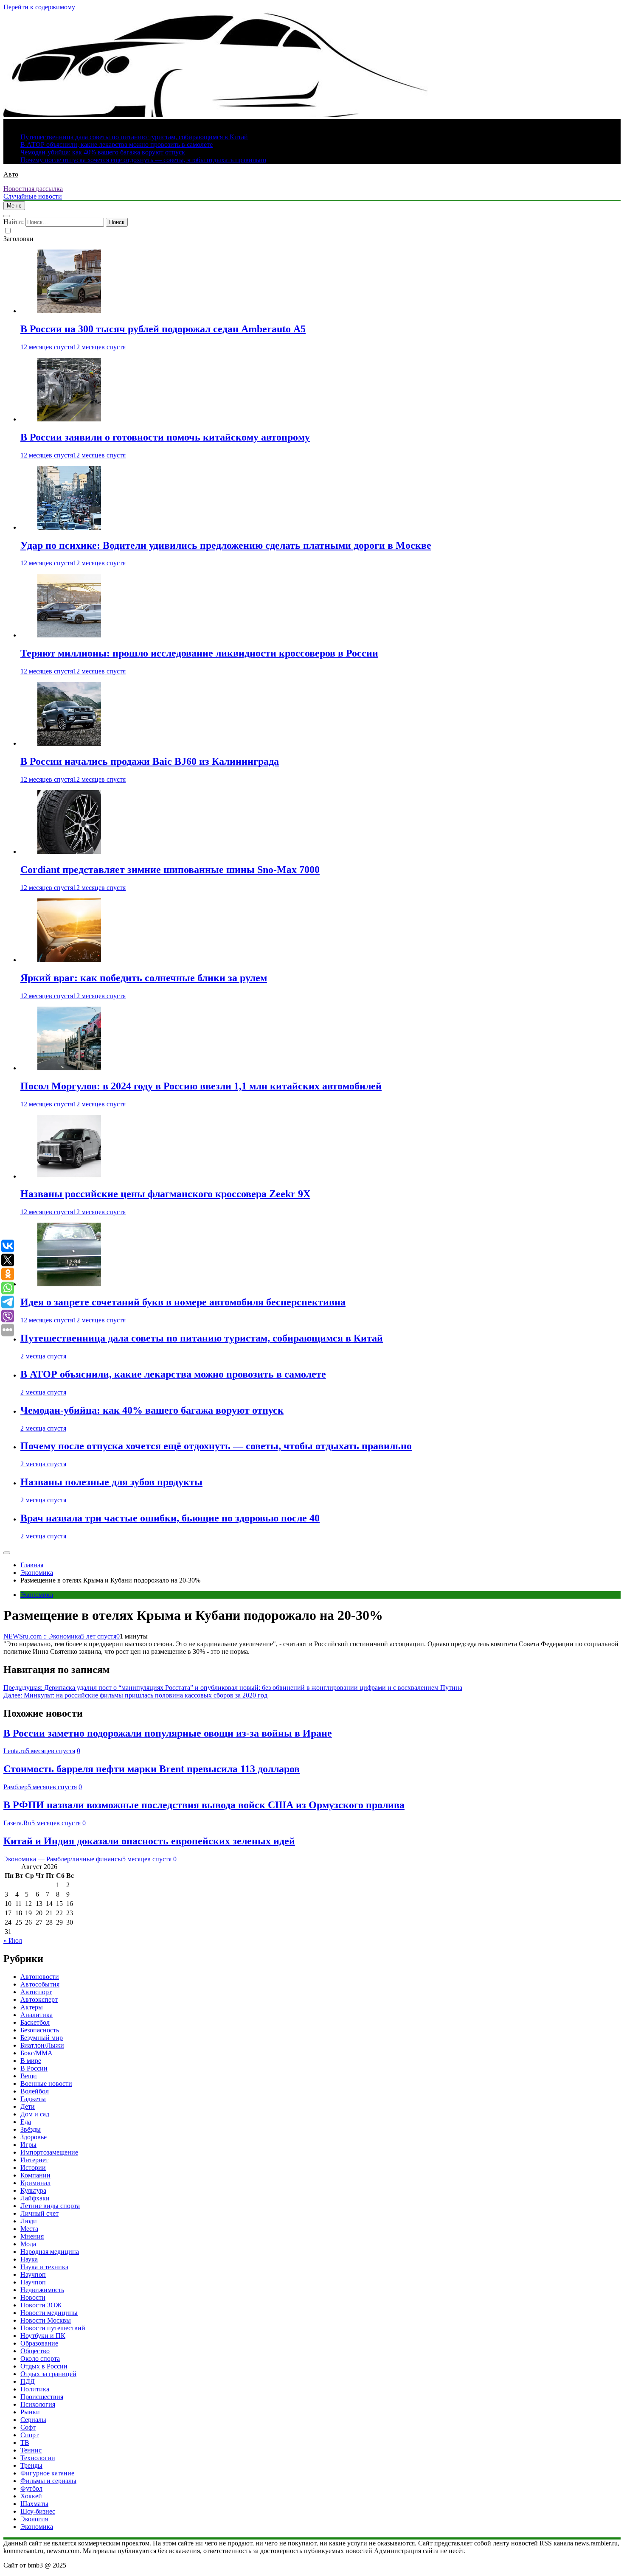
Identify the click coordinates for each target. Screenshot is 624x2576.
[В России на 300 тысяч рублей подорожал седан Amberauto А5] (69, 311)
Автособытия (40, 1984)
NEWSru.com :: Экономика (42, 1636)
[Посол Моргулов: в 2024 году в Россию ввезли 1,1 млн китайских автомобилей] (69, 1068)
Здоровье (34, 2137)
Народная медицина (50, 2252)
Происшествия (42, 2397)
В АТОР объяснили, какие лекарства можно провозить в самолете (117, 145)
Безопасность (40, 2030)
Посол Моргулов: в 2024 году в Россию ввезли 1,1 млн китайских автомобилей (201, 1086)
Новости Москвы (46, 2320)
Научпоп (33, 2274)
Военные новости (46, 2084)
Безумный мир (42, 2038)
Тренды (31, 2465)
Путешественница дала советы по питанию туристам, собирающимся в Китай (134, 137)
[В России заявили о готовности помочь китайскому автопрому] (69, 419)
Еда (26, 2122)
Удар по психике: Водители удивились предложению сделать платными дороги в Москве (226, 545)
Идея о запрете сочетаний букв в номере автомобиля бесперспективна (183, 1302)
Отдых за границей (48, 2374)
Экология (34, 2519)
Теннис (31, 2450)
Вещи (29, 2076)
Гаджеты (33, 2099)
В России (34, 2068)
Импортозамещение (49, 2152)
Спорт (30, 2435)
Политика (35, 2389)
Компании (35, 2175)
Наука (29, 2259)
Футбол (31, 2488)
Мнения (32, 2236)
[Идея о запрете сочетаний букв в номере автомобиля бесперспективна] (69, 1284)
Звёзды (31, 2129)
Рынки (30, 2412)
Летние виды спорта (50, 2206)
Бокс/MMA (37, 2053)
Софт (28, 2427)
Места (29, 2229)
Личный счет (39, 2213)
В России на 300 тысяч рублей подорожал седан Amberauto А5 (163, 329)
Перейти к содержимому (39, 7)
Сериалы (33, 2420)
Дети (28, 2106)
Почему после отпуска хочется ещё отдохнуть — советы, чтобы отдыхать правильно (143, 160)
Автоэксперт (39, 1999)
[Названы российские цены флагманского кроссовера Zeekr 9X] (69, 1176)
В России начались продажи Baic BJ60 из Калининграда (150, 761)
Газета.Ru (17, 1823)
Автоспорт (36, 1992)
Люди (29, 2221)
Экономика (37, 1595)
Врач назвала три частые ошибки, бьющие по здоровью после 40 (170, 1518)
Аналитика (37, 2015)
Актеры (32, 2007)
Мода (28, 2244)
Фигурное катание (47, 2473)
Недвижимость (42, 2290)
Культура (33, 2190)
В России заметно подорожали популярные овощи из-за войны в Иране (168, 1733)
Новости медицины (49, 2313)
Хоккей (31, 2496)
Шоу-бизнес (38, 2511)
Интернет (34, 2160)
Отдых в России (44, 2366)
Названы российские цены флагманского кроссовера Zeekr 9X (165, 1194)
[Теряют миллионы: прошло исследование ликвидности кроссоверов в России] (69, 635)
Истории (33, 2168)
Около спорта (40, 2359)
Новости (33, 2297)
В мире (31, 2061)
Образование (39, 2343)
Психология (38, 2404)
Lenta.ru (15, 1751)
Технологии (38, 2458)
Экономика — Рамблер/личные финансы (63, 1859)
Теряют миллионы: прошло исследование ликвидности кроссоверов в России (199, 653)
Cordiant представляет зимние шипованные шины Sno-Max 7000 (170, 870)
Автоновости (40, 1977)
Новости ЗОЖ (41, 2305)
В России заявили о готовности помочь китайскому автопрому (165, 437)
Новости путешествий (53, 2328)
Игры (28, 2145)
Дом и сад (35, 2114)
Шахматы (34, 2504)
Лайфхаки (35, 2198)
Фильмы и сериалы (48, 2481)
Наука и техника (44, 2267)
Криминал (35, 2183)
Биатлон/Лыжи (42, 2045)
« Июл (13, 1940)
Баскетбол (35, 2022)
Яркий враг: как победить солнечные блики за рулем (144, 978)
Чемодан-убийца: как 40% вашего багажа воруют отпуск (103, 152)
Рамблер (15, 1787)
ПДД (28, 2381)
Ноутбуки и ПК (43, 2336)
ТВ (25, 2443)
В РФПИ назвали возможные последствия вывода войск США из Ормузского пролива (204, 1805)
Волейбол (35, 2091)
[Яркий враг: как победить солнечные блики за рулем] (69, 960)
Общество (35, 2351)
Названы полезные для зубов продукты (111, 1482)
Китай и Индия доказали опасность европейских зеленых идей (149, 1841)
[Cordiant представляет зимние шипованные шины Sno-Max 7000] (69, 852)
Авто (11, 174)
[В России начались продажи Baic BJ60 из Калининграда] (69, 743)
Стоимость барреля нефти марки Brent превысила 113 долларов (152, 1769)
